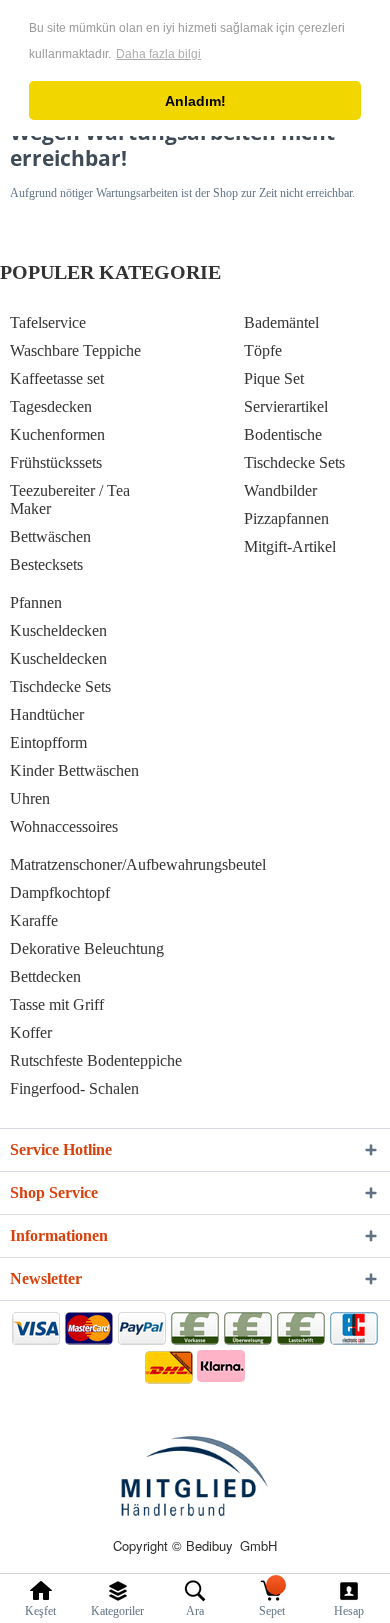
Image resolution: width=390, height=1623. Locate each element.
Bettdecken (45, 976)
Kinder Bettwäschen (74, 770)
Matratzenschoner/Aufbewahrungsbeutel (138, 864)
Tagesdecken (51, 406)
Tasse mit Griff (57, 1004)
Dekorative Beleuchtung (87, 948)
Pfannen (36, 602)
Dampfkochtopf (60, 892)
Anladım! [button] (195, 101)
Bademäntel (281, 322)
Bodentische (283, 434)
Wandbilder (280, 490)
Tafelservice (48, 322)
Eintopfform (48, 742)
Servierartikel (286, 406)
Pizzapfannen (286, 518)
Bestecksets (46, 564)
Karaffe (34, 920)
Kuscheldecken (58, 630)
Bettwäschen (50, 536)
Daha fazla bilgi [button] (158, 54)
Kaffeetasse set (57, 378)
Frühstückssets (56, 462)
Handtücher (47, 714)
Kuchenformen (57, 434)
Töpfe (263, 350)
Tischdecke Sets (294, 462)
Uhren (30, 798)
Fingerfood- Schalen (74, 1088)
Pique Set (274, 378)
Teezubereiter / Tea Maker (70, 499)
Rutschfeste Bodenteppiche (96, 1060)
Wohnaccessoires (64, 826)
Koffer (31, 1032)
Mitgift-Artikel (290, 546)
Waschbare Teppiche (75, 350)
